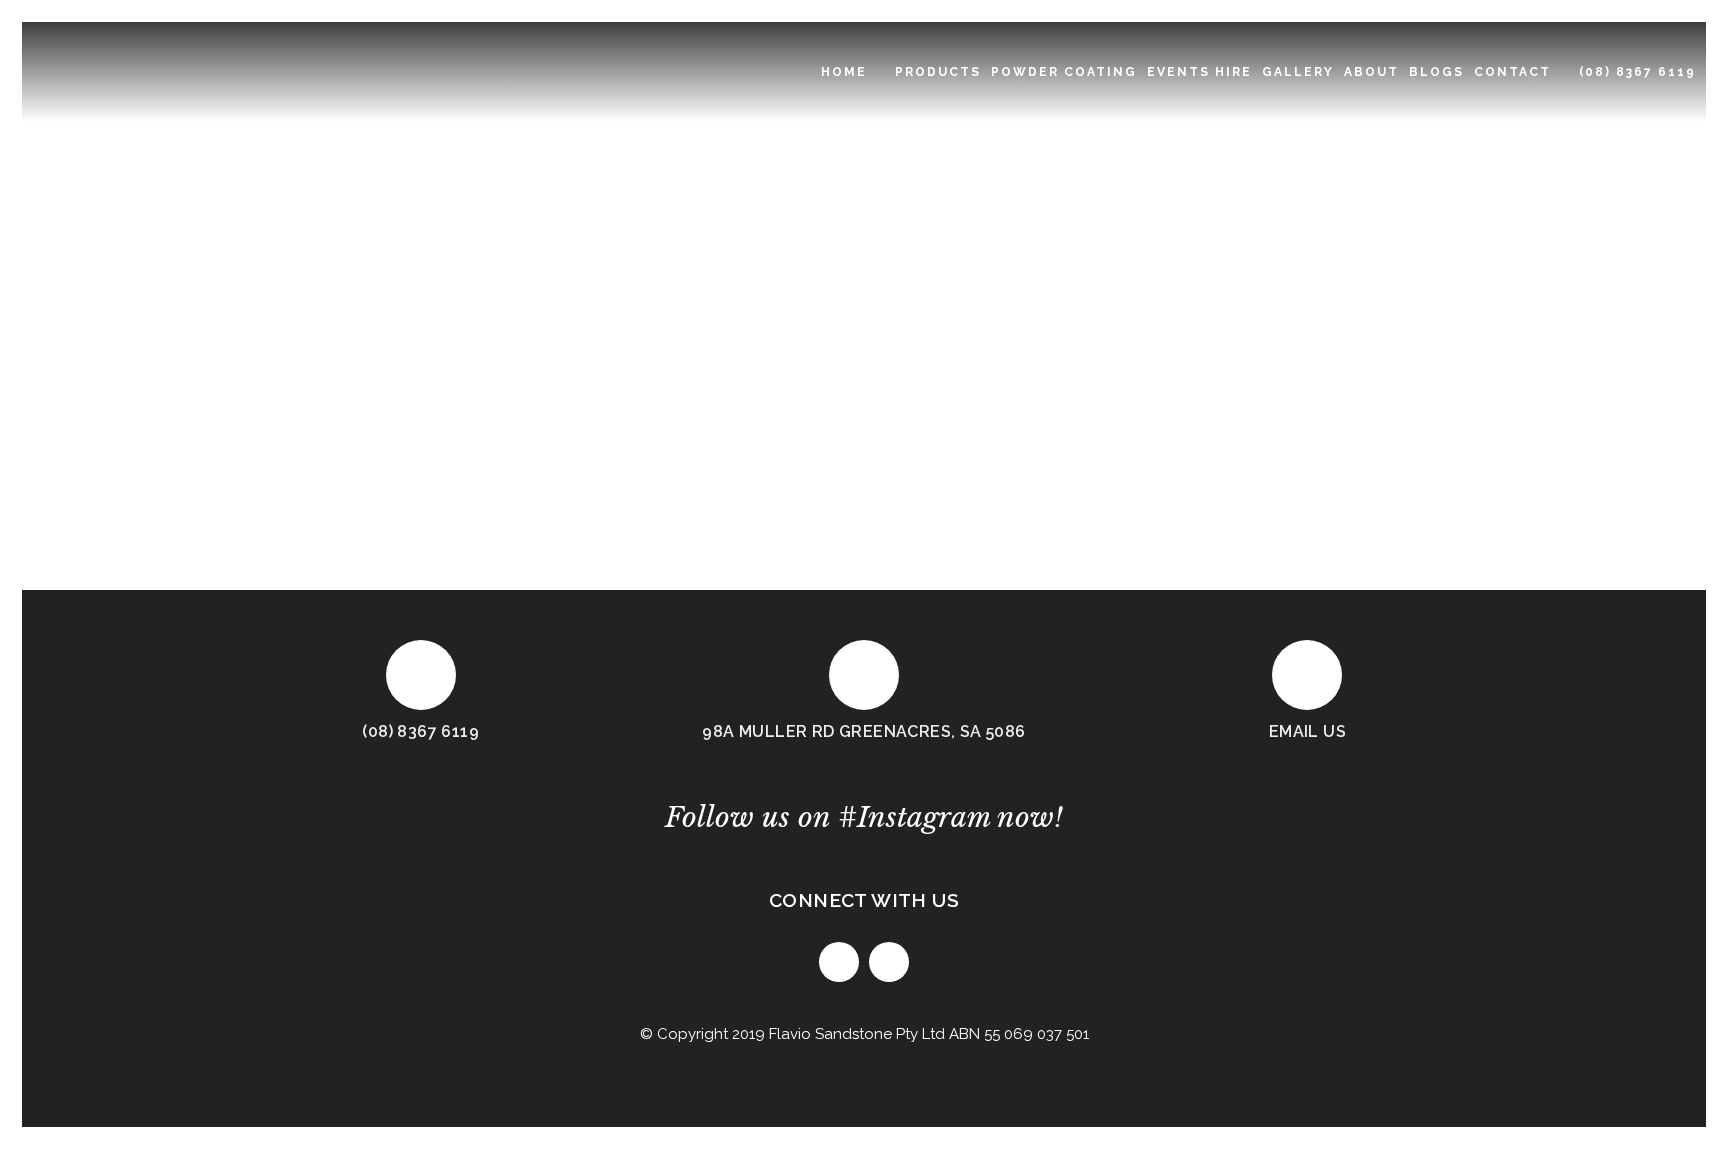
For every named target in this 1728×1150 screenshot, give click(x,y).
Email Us (1307, 731)
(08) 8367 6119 (420, 731)
